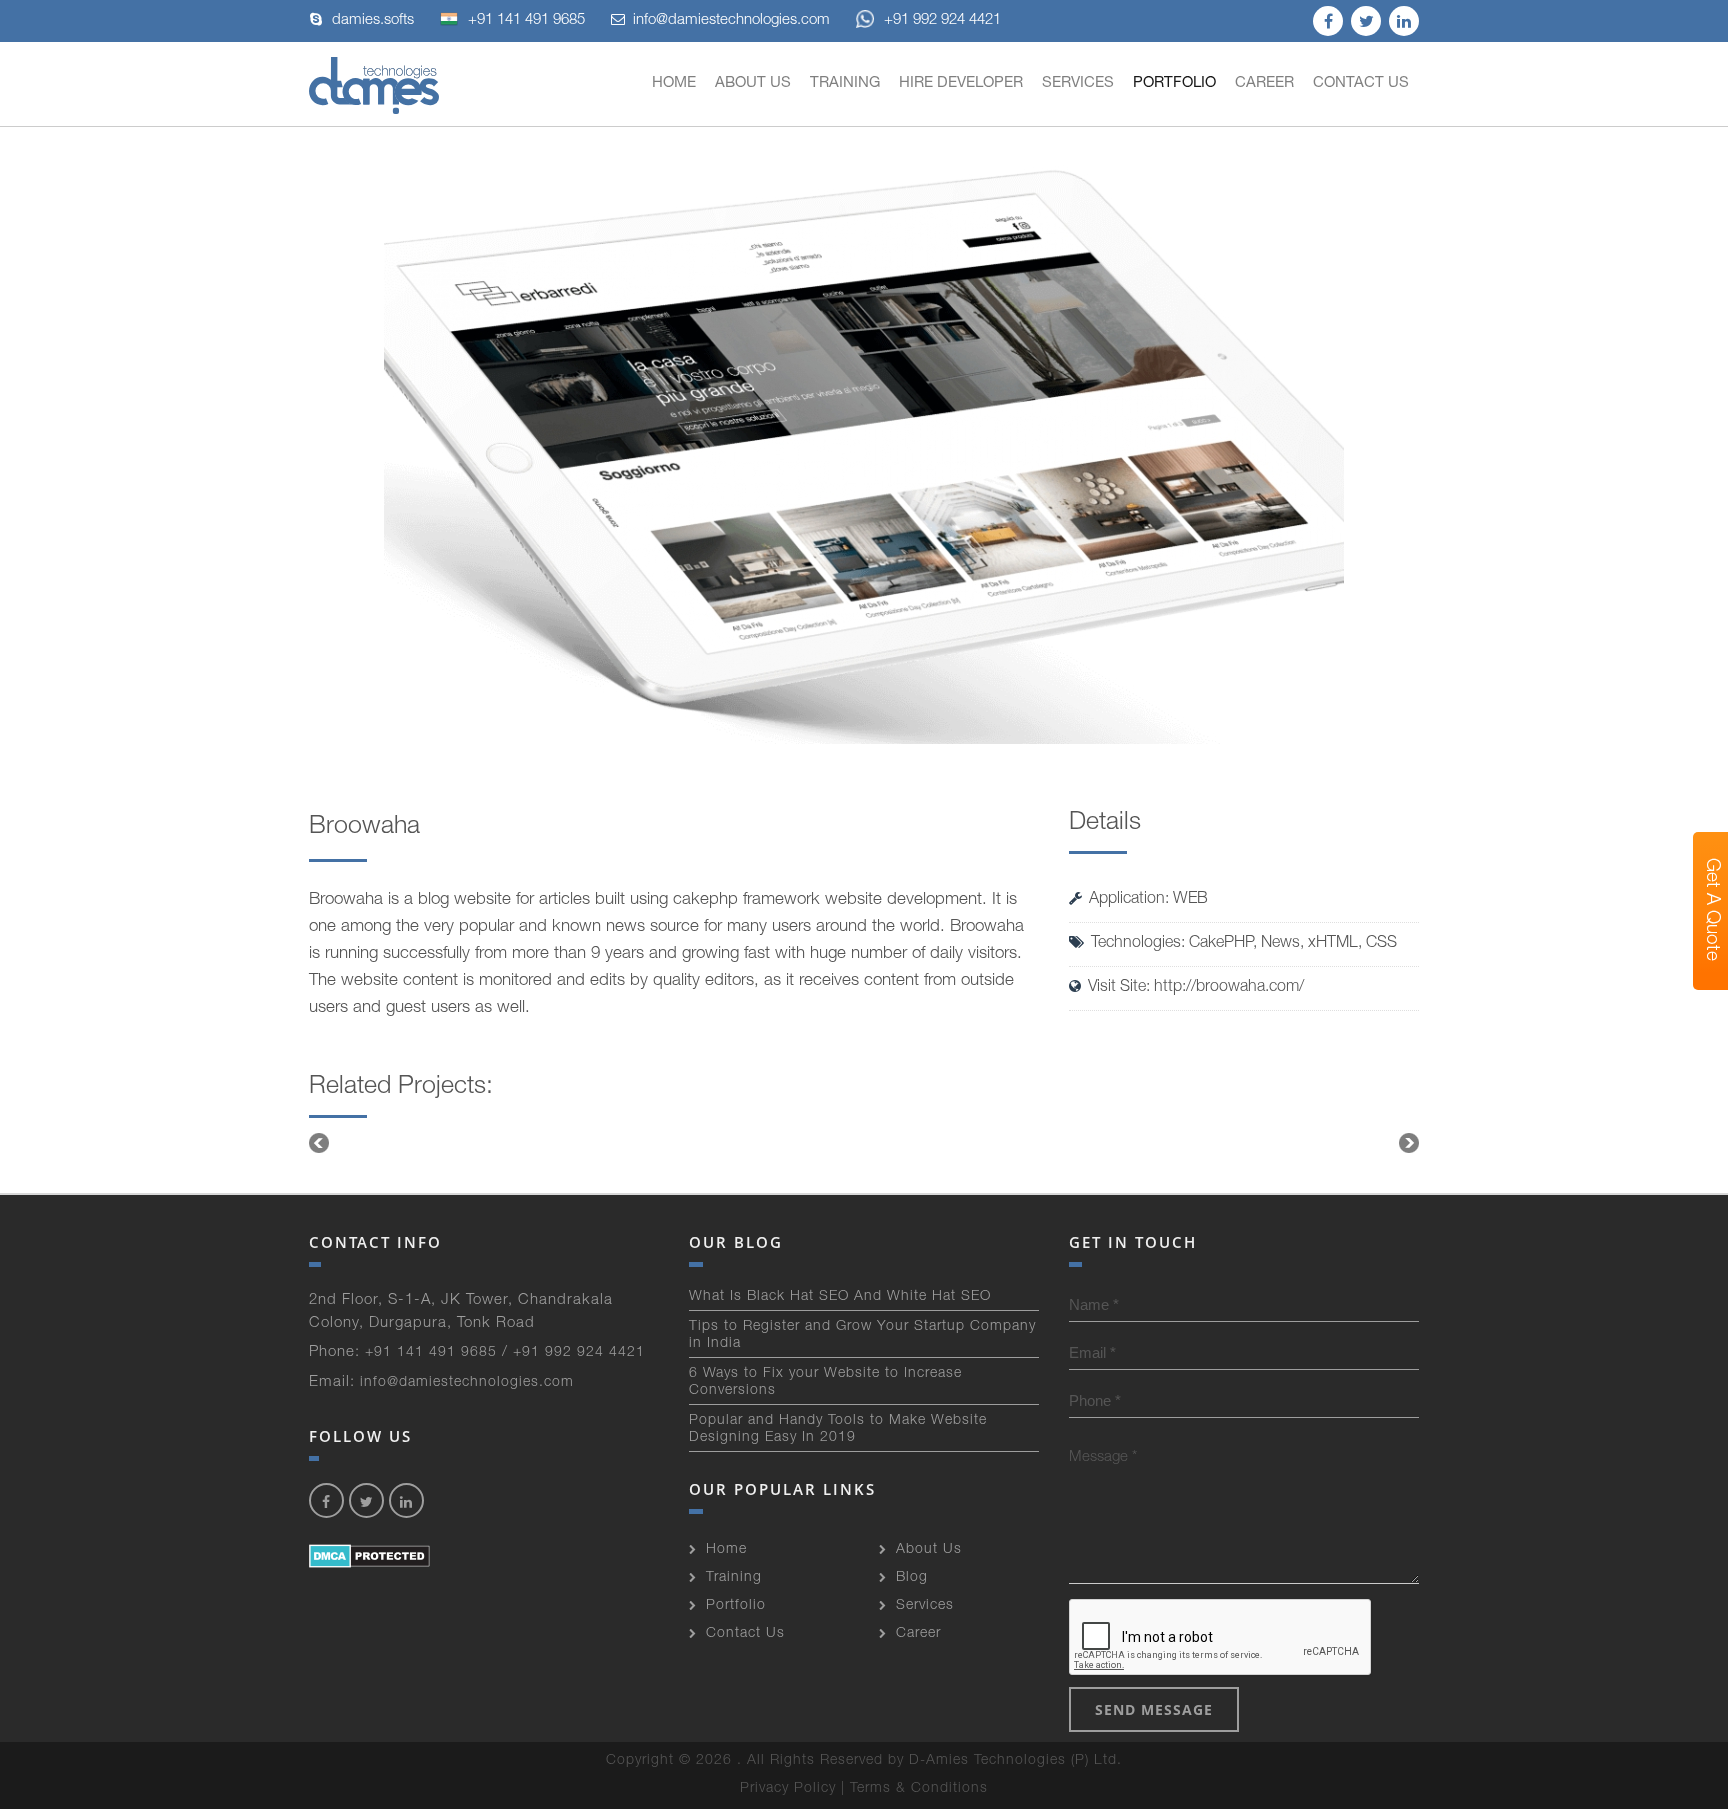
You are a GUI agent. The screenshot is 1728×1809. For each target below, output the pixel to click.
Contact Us (1361, 83)
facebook (1328, 21)
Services (1078, 83)
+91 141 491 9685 (526, 20)
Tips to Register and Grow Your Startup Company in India (862, 1335)
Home (674, 83)
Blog (912, 1578)
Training (845, 83)
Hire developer (961, 83)
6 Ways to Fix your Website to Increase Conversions (825, 1382)
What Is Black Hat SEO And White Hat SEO (840, 1297)
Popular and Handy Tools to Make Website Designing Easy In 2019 (838, 1429)
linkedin (1404, 21)
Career (1264, 83)
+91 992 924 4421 (942, 20)
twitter (1366, 21)
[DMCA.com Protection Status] (369, 1557)
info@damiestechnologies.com (731, 20)
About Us (753, 83)
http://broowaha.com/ (1229, 988)
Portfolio (1174, 83)
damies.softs (373, 20)
